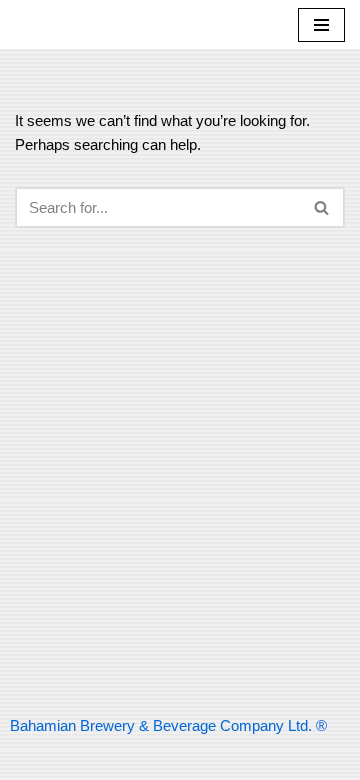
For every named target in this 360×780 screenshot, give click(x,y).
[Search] (322, 207)
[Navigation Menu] (321, 25)
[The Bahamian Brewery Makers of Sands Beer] (75, 24)
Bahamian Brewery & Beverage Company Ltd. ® (168, 725)
